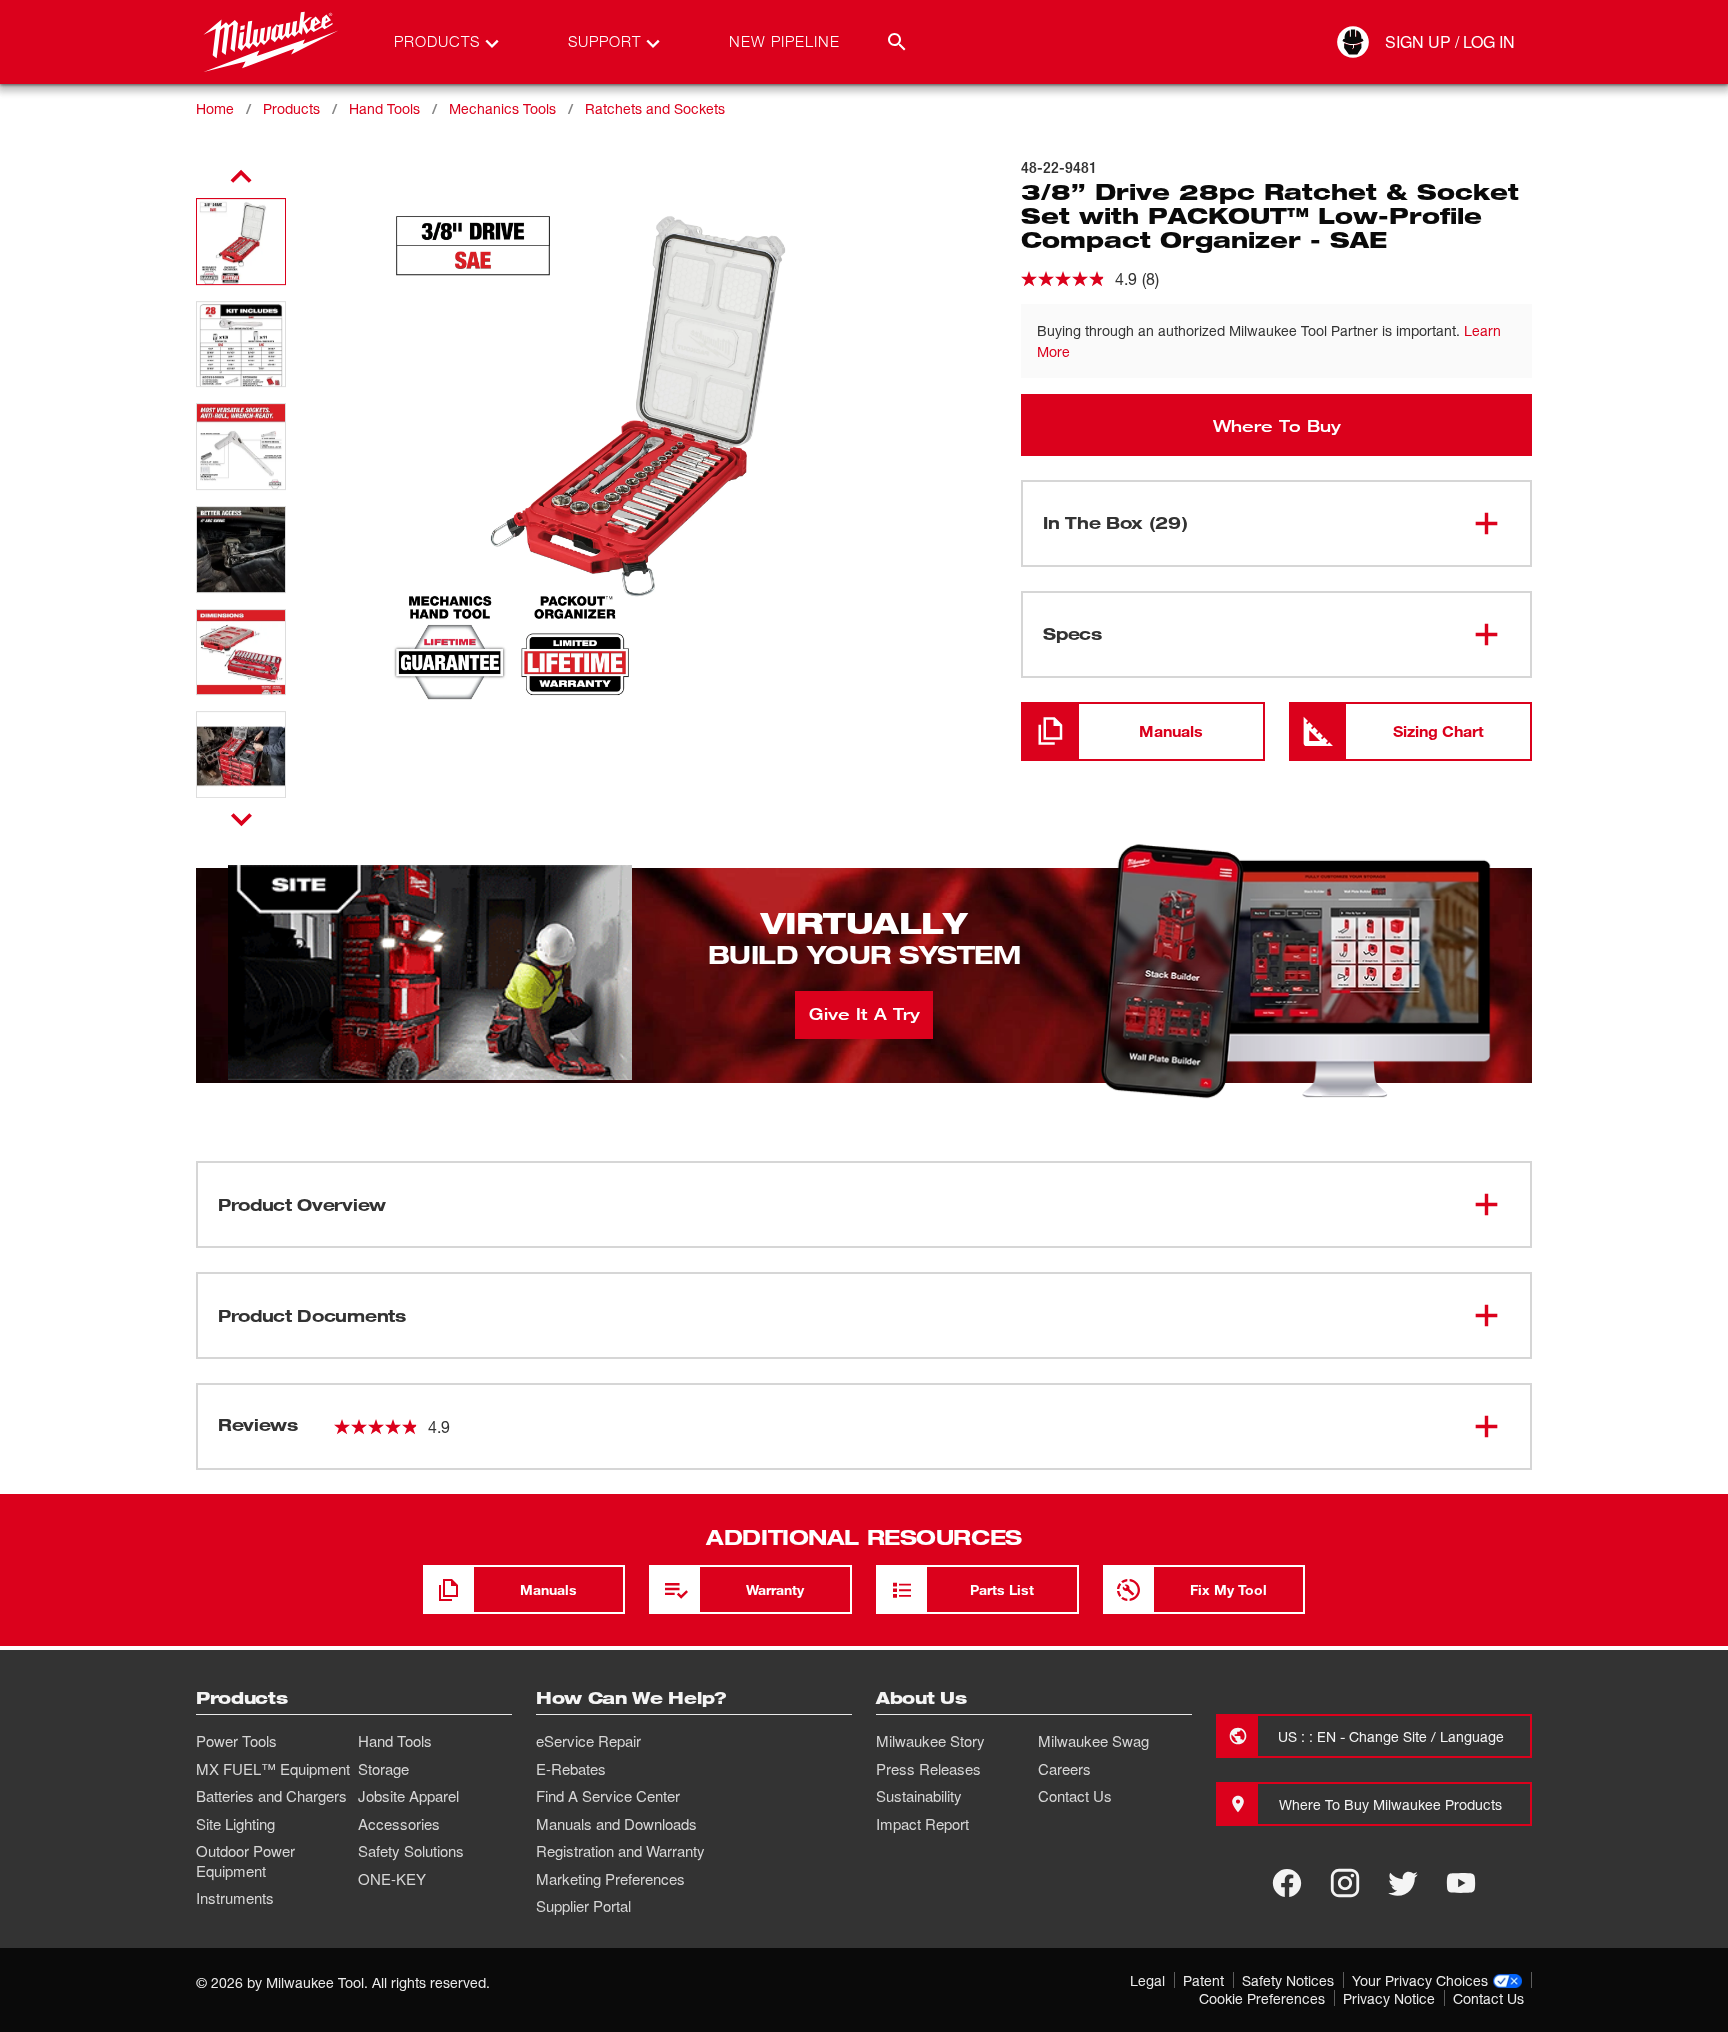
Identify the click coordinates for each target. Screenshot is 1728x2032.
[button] (241, 241)
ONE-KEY (392, 1879)
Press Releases (928, 1769)
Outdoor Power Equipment (245, 1861)
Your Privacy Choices (1420, 1980)
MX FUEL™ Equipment (273, 1769)
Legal (1147, 1980)
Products (291, 108)
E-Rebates (571, 1769)
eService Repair (588, 1741)
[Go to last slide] (241, 177)
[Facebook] (1287, 1883)
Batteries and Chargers (271, 1796)
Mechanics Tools (502, 108)
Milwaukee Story (930, 1741)
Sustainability (919, 1796)
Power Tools (236, 1741)
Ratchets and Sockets (655, 108)
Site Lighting (235, 1824)
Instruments (235, 1898)
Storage (383, 1769)
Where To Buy (1277, 425)
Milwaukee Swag (1093, 1741)
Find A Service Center (608, 1796)
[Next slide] (241, 819)
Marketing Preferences (610, 1879)
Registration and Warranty (620, 1851)
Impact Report (922, 1824)
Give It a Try (864, 1013)
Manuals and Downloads (616, 1824)
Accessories (399, 1824)
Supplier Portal (583, 1906)
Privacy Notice (1389, 1998)
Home (215, 108)
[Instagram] (1345, 1883)
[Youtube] (1461, 1883)
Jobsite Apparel (408, 1796)
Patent (1203, 1980)
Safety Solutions (411, 1851)
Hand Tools (384, 108)
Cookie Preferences (1262, 1998)
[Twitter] (1403, 1883)
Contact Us (1075, 1796)
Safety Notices (1288, 1980)
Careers (1064, 1769)
